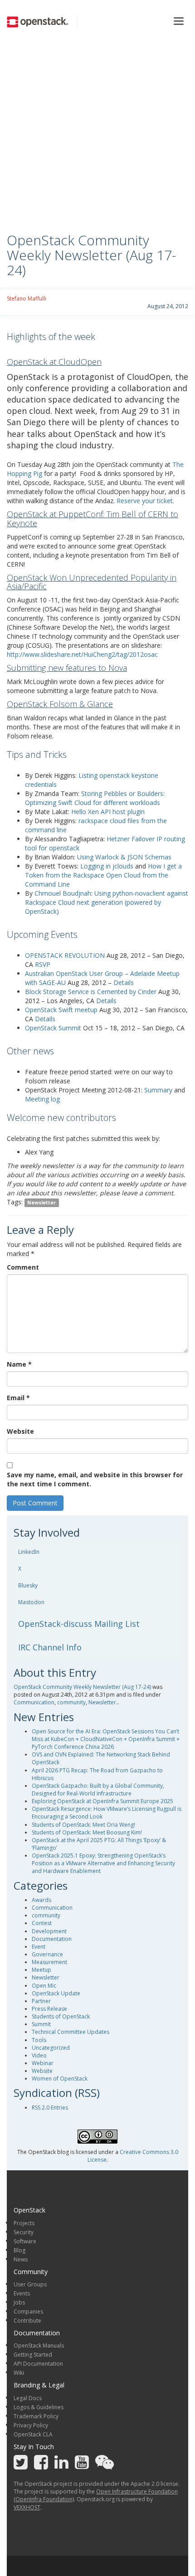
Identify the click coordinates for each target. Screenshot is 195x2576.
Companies (28, 2312)
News (21, 2259)
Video (39, 2055)
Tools (39, 2040)
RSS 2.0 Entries (50, 2108)
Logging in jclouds (107, 866)
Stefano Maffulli (27, 298)
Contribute (27, 2321)
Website (20, 1431)
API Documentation (38, 2364)
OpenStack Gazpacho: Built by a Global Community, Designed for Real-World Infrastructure (98, 1790)
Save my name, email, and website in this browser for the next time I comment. (95, 1479)
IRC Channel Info (50, 1647)
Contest (42, 1923)
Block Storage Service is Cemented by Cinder (91, 992)
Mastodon (31, 1602)
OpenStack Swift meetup (61, 1010)
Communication (34, 1702)
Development (49, 1931)
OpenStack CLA (33, 2434)
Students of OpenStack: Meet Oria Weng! (83, 1825)
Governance (47, 1954)
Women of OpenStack (60, 2079)
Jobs (19, 2302)
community (71, 1702)
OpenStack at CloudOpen (54, 362)
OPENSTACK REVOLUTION (66, 955)
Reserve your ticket (145, 501)
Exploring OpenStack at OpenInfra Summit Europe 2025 (102, 1801)
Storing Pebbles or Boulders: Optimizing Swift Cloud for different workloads (95, 798)
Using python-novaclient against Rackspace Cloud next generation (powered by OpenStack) (107, 902)
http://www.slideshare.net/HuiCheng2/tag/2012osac (82, 654)
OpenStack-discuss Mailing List (79, 1624)
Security (24, 2232)
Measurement (49, 1962)
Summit (41, 2024)
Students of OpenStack (61, 2016)
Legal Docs (28, 2398)
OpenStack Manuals (39, 2346)
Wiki (19, 2373)
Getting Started (33, 2355)
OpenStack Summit (53, 1028)
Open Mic (44, 1986)
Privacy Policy (31, 2425)
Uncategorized (51, 2048)
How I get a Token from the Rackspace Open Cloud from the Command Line (103, 875)
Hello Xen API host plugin (108, 812)
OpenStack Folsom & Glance (60, 704)
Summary (158, 1090)
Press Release (49, 2009)
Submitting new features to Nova (67, 668)
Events (22, 2293)
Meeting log (42, 1099)
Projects (24, 2223)
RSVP (43, 964)
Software (25, 2241)
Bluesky (28, 1585)
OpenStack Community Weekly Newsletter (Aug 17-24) (82, 1687)
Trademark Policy (36, 2416)
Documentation (52, 1939)
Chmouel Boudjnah (63, 893)
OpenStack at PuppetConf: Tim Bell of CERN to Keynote (93, 519)
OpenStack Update (56, 1993)
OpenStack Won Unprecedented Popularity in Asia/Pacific (92, 582)
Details (124, 982)
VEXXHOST (27, 2507)
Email (18, 1398)
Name (19, 1364)
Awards (41, 1900)
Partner (41, 2001)
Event (39, 1947)
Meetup (41, 1970)
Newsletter (41, 1203)
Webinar (43, 2063)
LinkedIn (29, 1552)
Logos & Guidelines (39, 2407)
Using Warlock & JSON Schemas (124, 857)
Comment (23, 1267)
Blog (19, 2250)
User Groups (30, 2284)
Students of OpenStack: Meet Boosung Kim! (87, 1832)
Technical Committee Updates (71, 2032)
